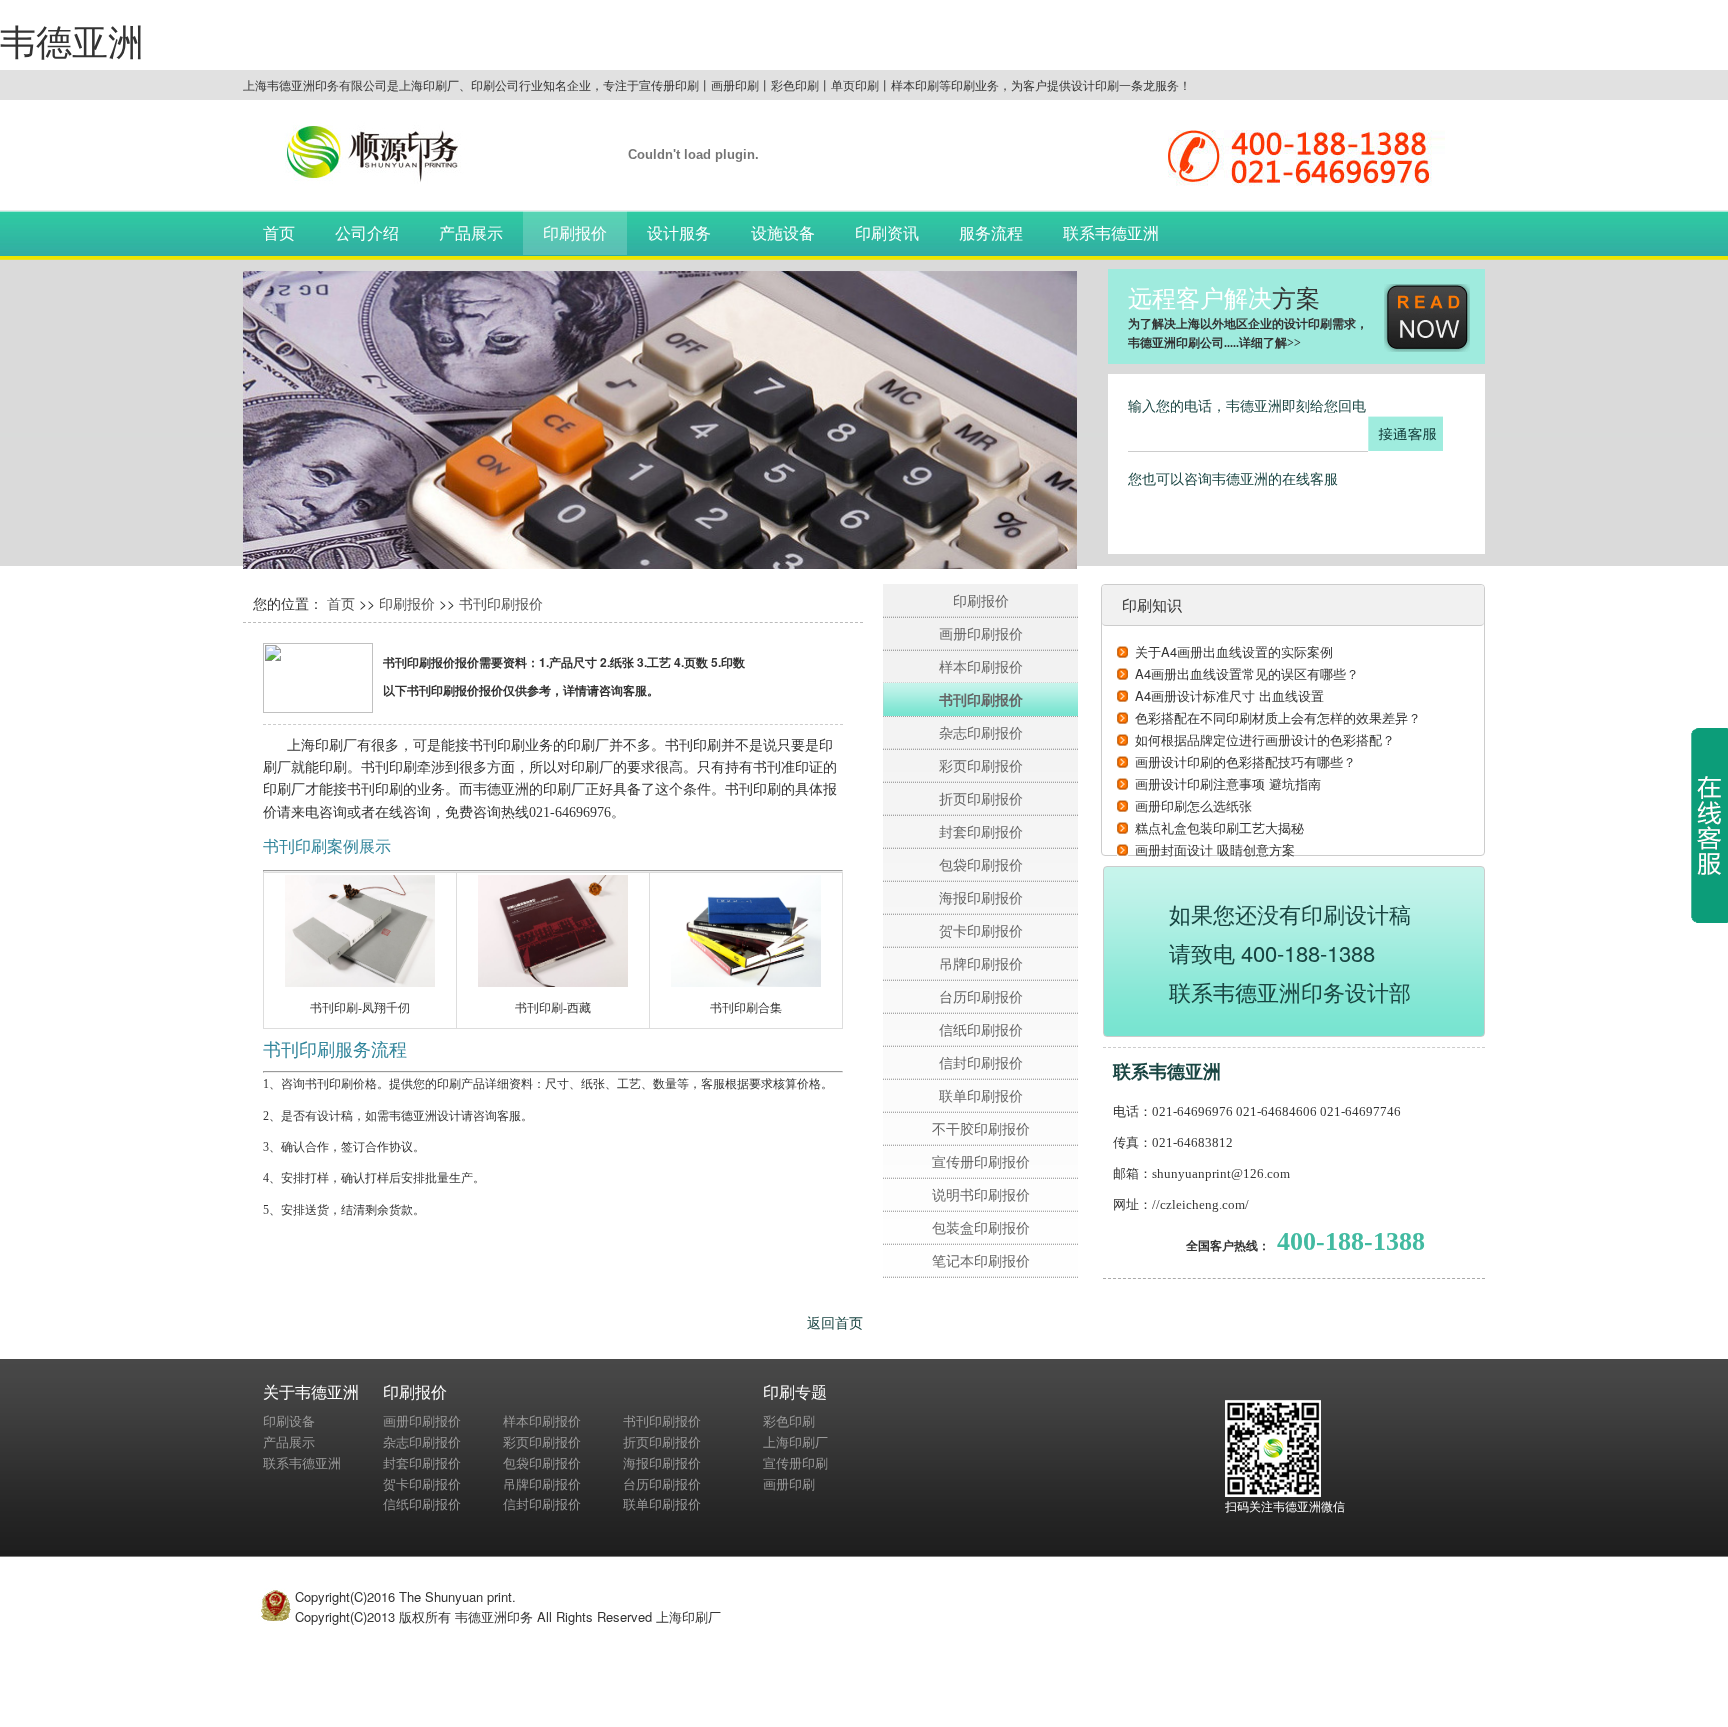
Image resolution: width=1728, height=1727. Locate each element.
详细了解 (1263, 343)
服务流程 (991, 232)
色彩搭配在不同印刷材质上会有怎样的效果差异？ (1278, 717)
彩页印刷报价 (981, 765)
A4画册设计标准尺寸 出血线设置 (1229, 695)
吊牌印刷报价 (981, 963)
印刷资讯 (887, 232)
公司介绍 (367, 232)
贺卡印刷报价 (981, 930)
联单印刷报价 (981, 1095)
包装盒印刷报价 (981, 1227)
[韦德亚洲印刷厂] (363, 149)
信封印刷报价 (981, 1062)
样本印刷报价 (981, 666)
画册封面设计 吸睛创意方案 (1215, 849)
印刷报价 (575, 232)
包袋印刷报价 (981, 864)
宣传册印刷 (795, 1462)
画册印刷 (789, 1483)
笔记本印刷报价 (981, 1260)
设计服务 (679, 232)
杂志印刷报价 (981, 732)
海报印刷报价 (981, 897)
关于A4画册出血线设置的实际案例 (1234, 651)
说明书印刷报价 (981, 1194)
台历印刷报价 (981, 996)
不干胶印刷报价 (981, 1128)
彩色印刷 (789, 1420)
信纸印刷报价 (981, 1029)
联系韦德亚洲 (1111, 232)
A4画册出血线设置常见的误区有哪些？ (1247, 673)
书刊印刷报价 (501, 603)
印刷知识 (1152, 604)
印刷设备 (289, 1420)
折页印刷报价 (981, 798)
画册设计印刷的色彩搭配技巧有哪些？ (1245, 761)
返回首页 (835, 1322)
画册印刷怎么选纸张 (1193, 805)
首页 (279, 232)
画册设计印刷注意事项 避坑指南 (1228, 783)
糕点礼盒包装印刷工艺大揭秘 (1219, 827)
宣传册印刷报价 (981, 1161)
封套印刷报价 (981, 831)
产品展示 (471, 232)
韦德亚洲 (72, 39)
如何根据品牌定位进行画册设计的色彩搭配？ (1265, 739)
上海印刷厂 (795, 1441)
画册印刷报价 (981, 633)
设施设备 (783, 232)
